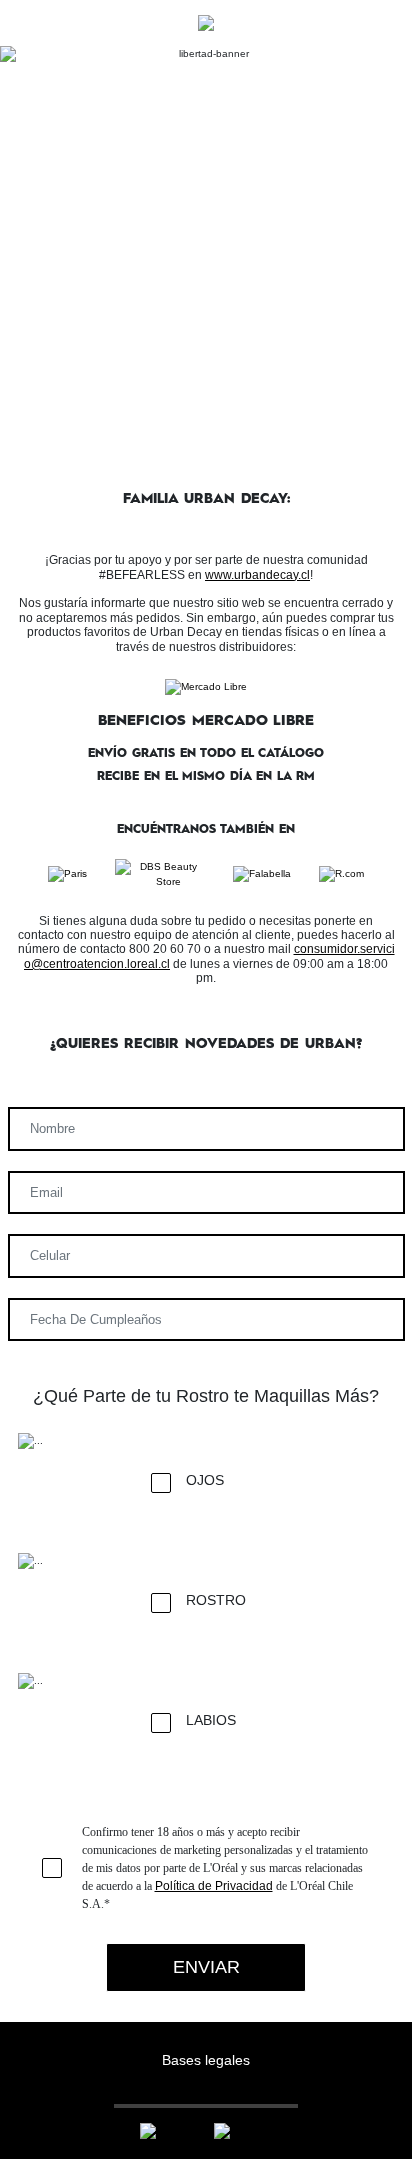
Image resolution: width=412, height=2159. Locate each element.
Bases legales (206, 2060)
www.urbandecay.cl (257, 575)
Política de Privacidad (214, 1886)
